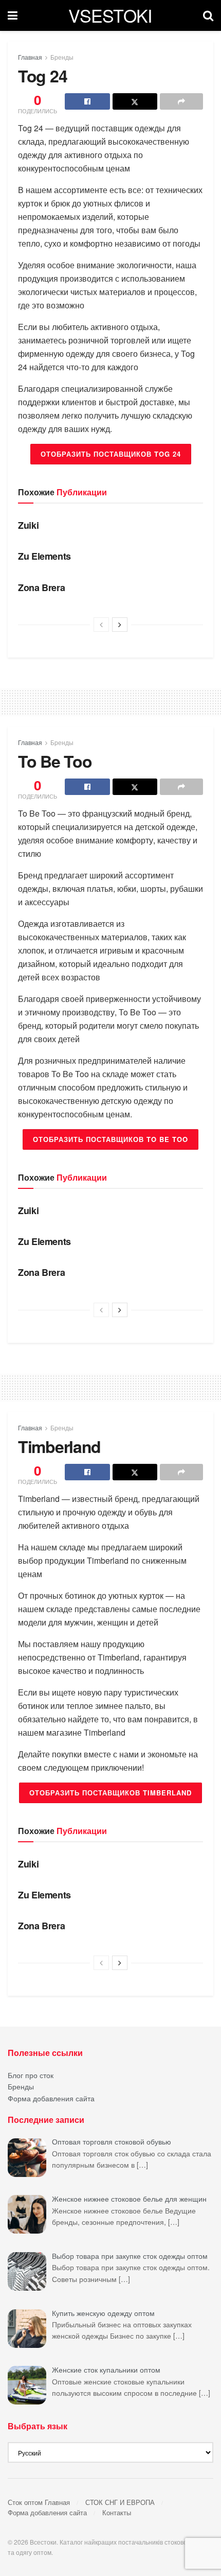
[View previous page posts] (101, 625)
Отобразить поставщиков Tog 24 (111, 454)
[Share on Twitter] (135, 101)
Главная (30, 57)
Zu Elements (44, 556)
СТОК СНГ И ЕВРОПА (120, 2502)
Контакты (117, 2512)
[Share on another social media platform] (181, 101)
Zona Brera (41, 587)
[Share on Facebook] (87, 101)
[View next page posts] (120, 625)
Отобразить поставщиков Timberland (110, 1793)
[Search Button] (208, 15)
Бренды (62, 57)
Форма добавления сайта (51, 2098)
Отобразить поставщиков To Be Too (110, 1139)
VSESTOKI (110, 15)
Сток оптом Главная (39, 2502)
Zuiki (28, 525)
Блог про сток (31, 2075)
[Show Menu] (13, 15)
